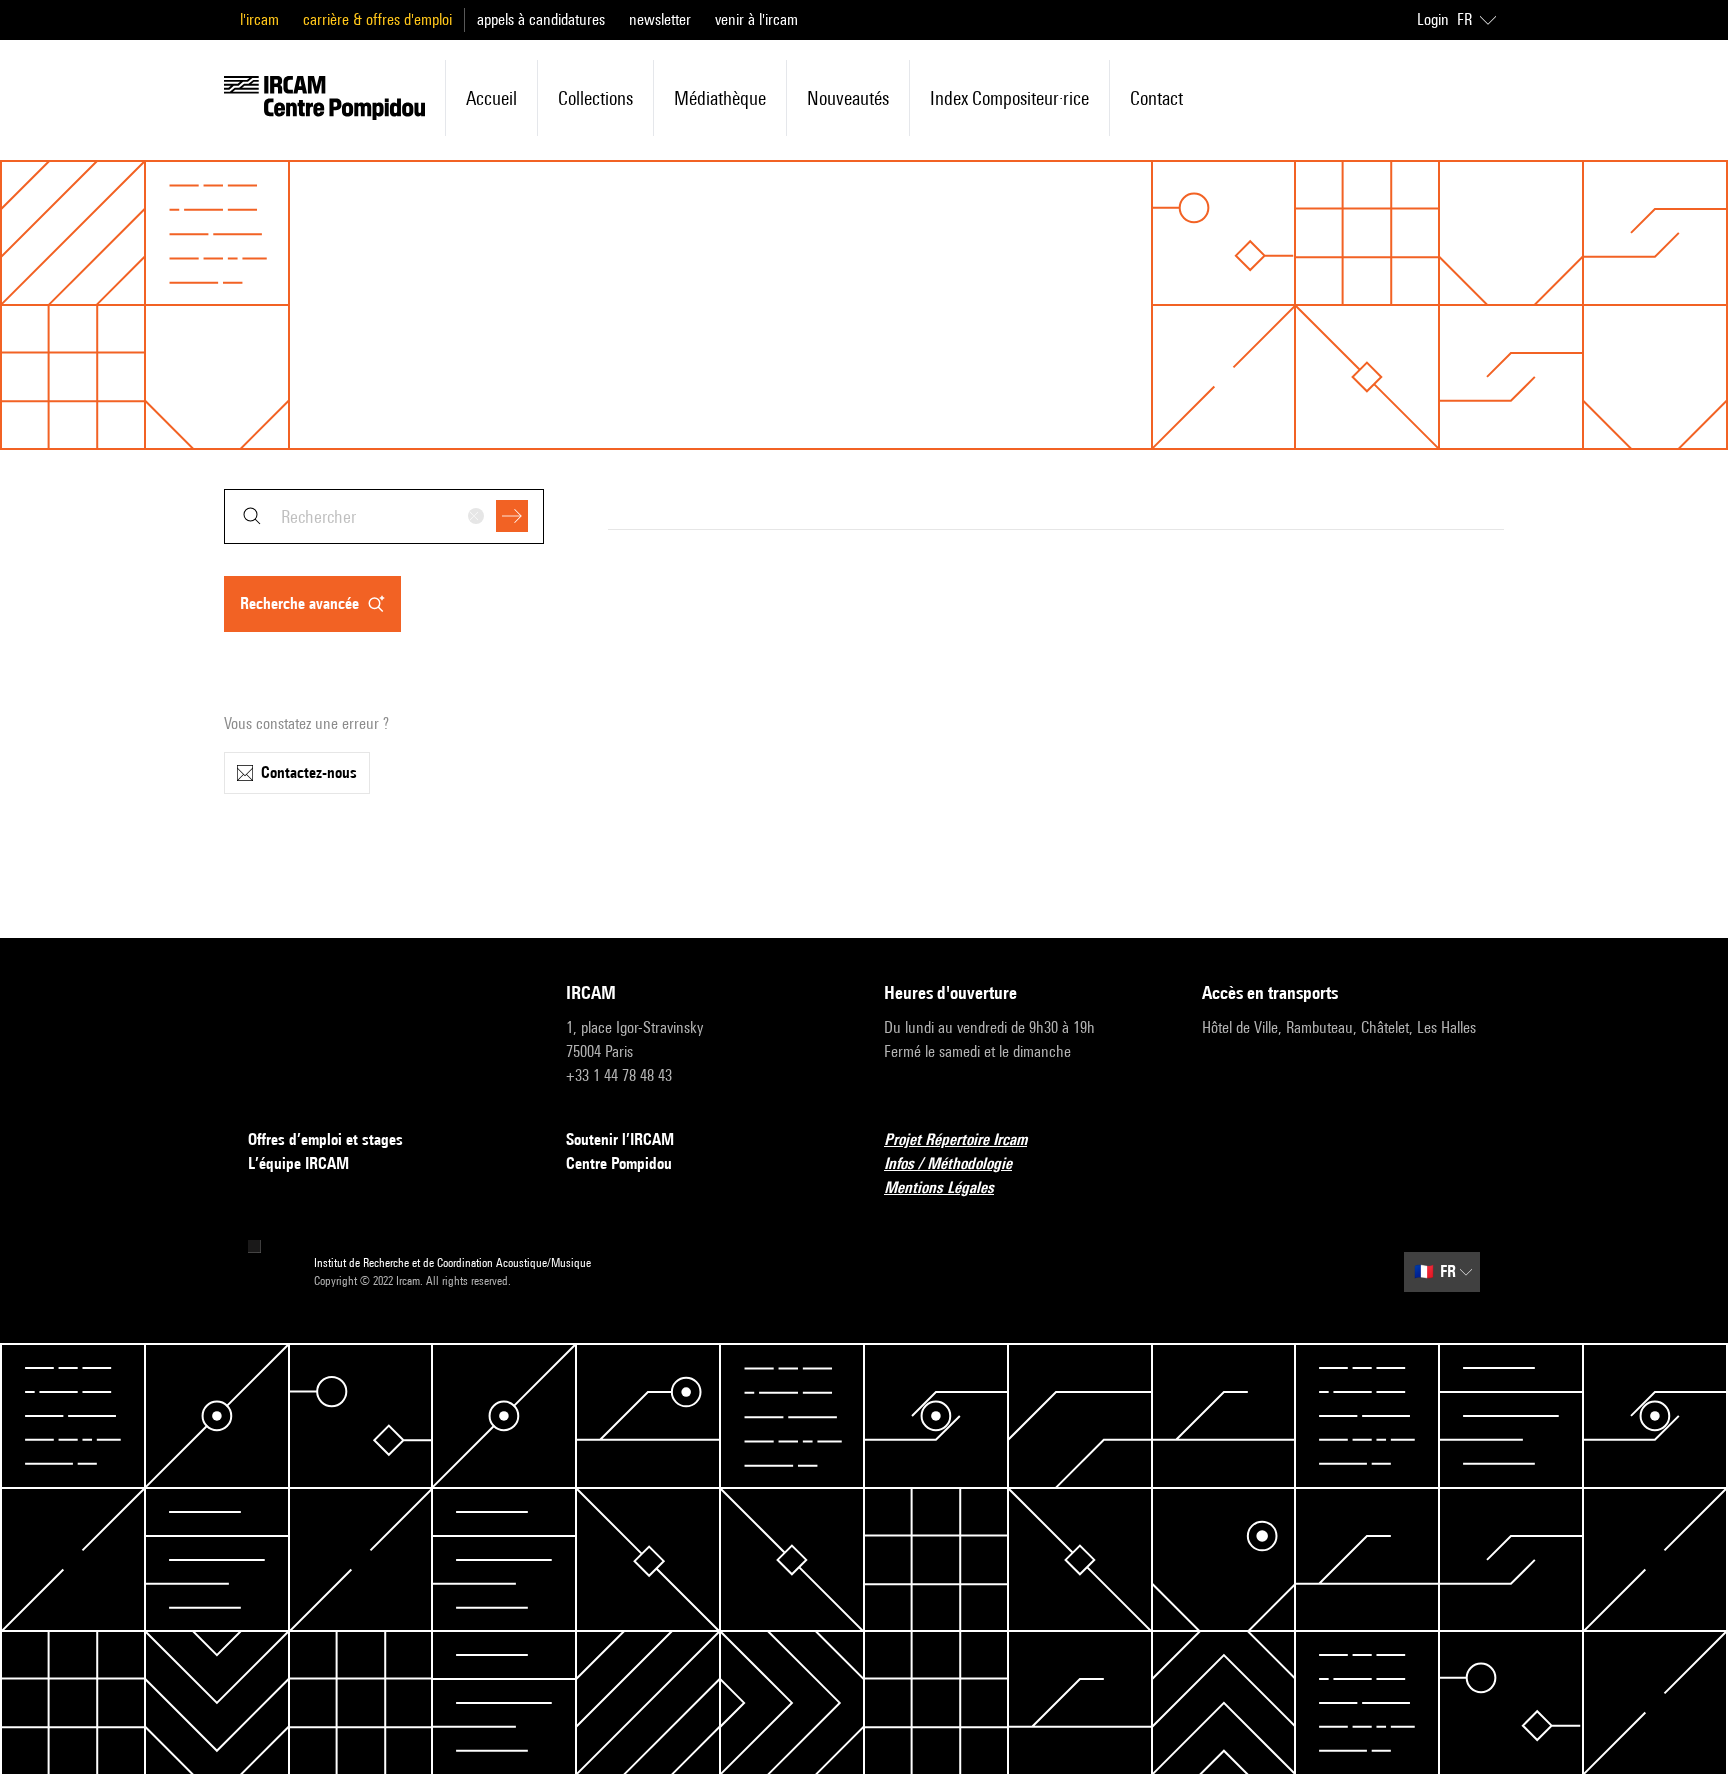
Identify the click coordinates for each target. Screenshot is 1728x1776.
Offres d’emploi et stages (325, 1139)
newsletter (660, 19)
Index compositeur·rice (1009, 98)
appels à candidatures (541, 19)
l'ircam (259, 19)
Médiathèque (720, 98)
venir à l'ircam (756, 19)
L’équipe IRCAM (298, 1163)
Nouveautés (848, 98)
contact (1156, 98)
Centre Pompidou (619, 1163)
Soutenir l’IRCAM (620, 1139)
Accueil (491, 98)
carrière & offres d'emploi (377, 19)
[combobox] (384, 516)
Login (1433, 19)
